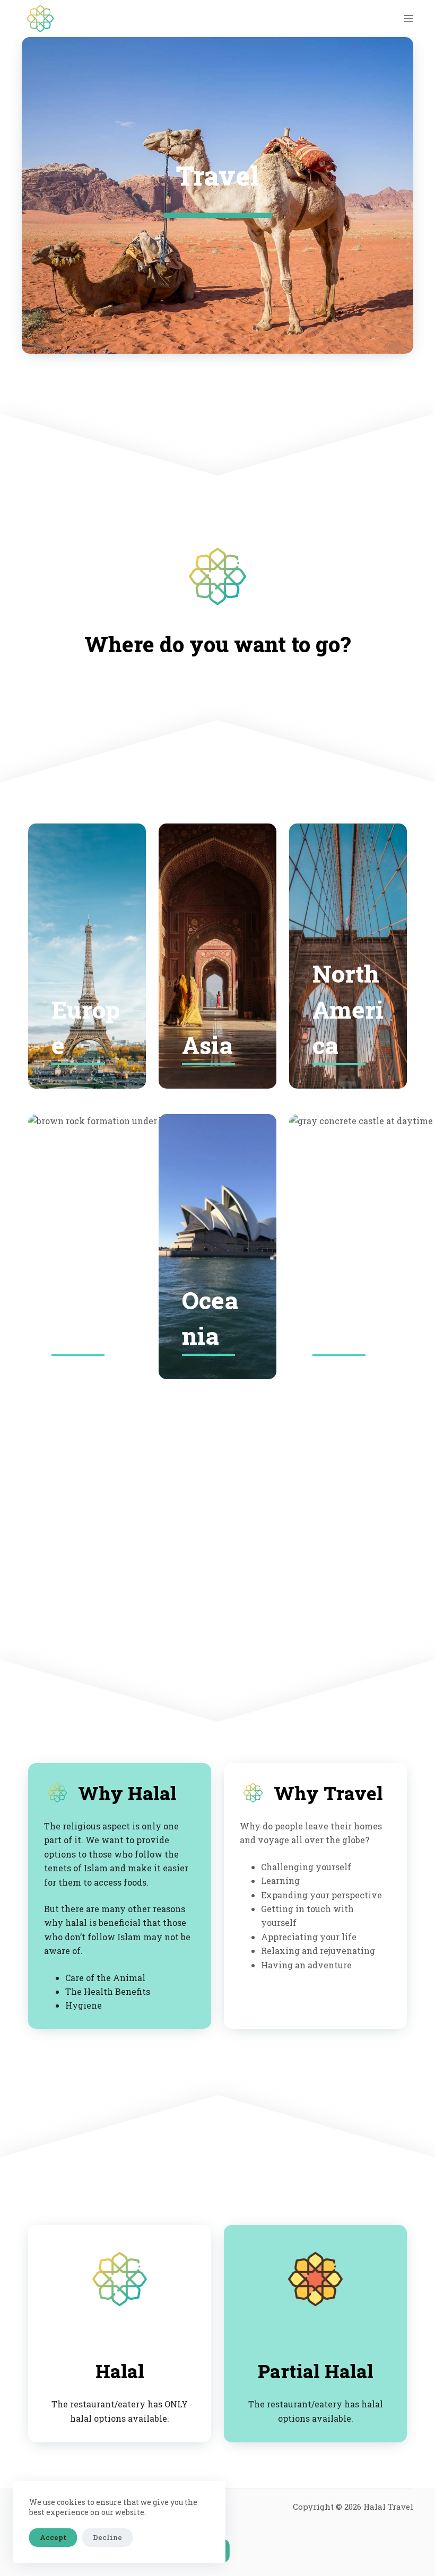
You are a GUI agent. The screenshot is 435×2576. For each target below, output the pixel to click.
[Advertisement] (217, 1499)
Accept (53, 2537)
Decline (107, 2537)
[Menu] (408, 19)
